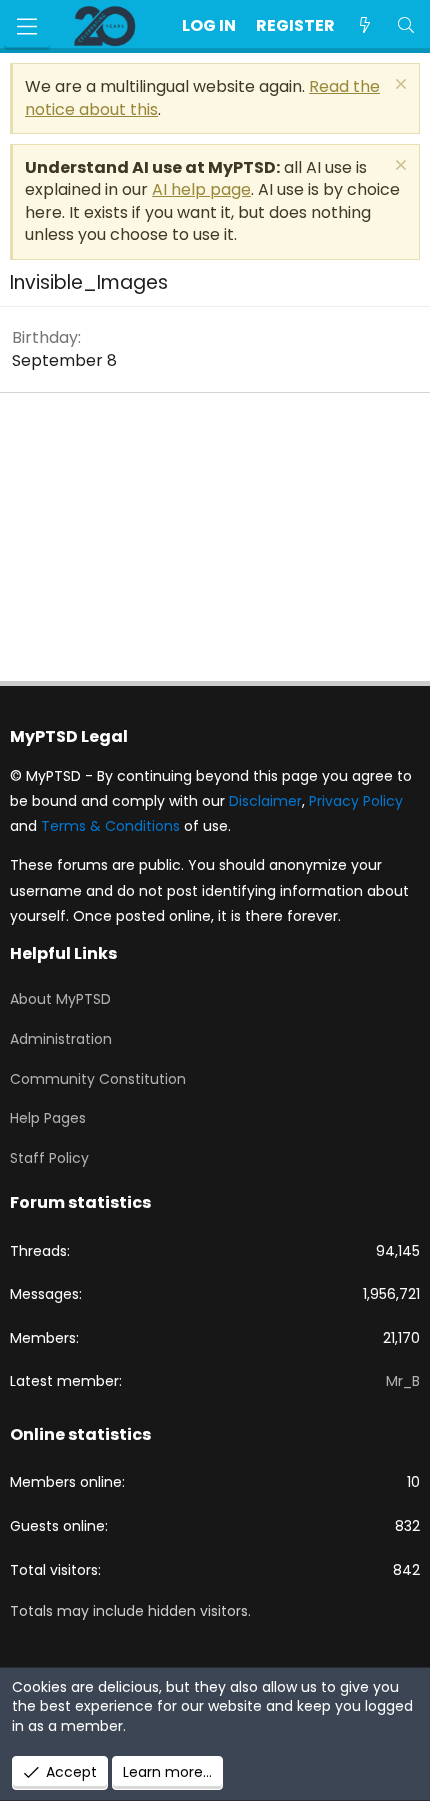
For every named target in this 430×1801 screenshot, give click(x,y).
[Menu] (27, 26)
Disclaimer (265, 801)
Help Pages (48, 1118)
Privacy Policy (356, 801)
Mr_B (403, 1381)
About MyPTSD (60, 999)
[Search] (405, 26)
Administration (61, 1039)
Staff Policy (49, 1158)
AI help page (201, 189)
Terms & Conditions (110, 826)
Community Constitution (98, 1079)
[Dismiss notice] (398, 86)
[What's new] (365, 26)
